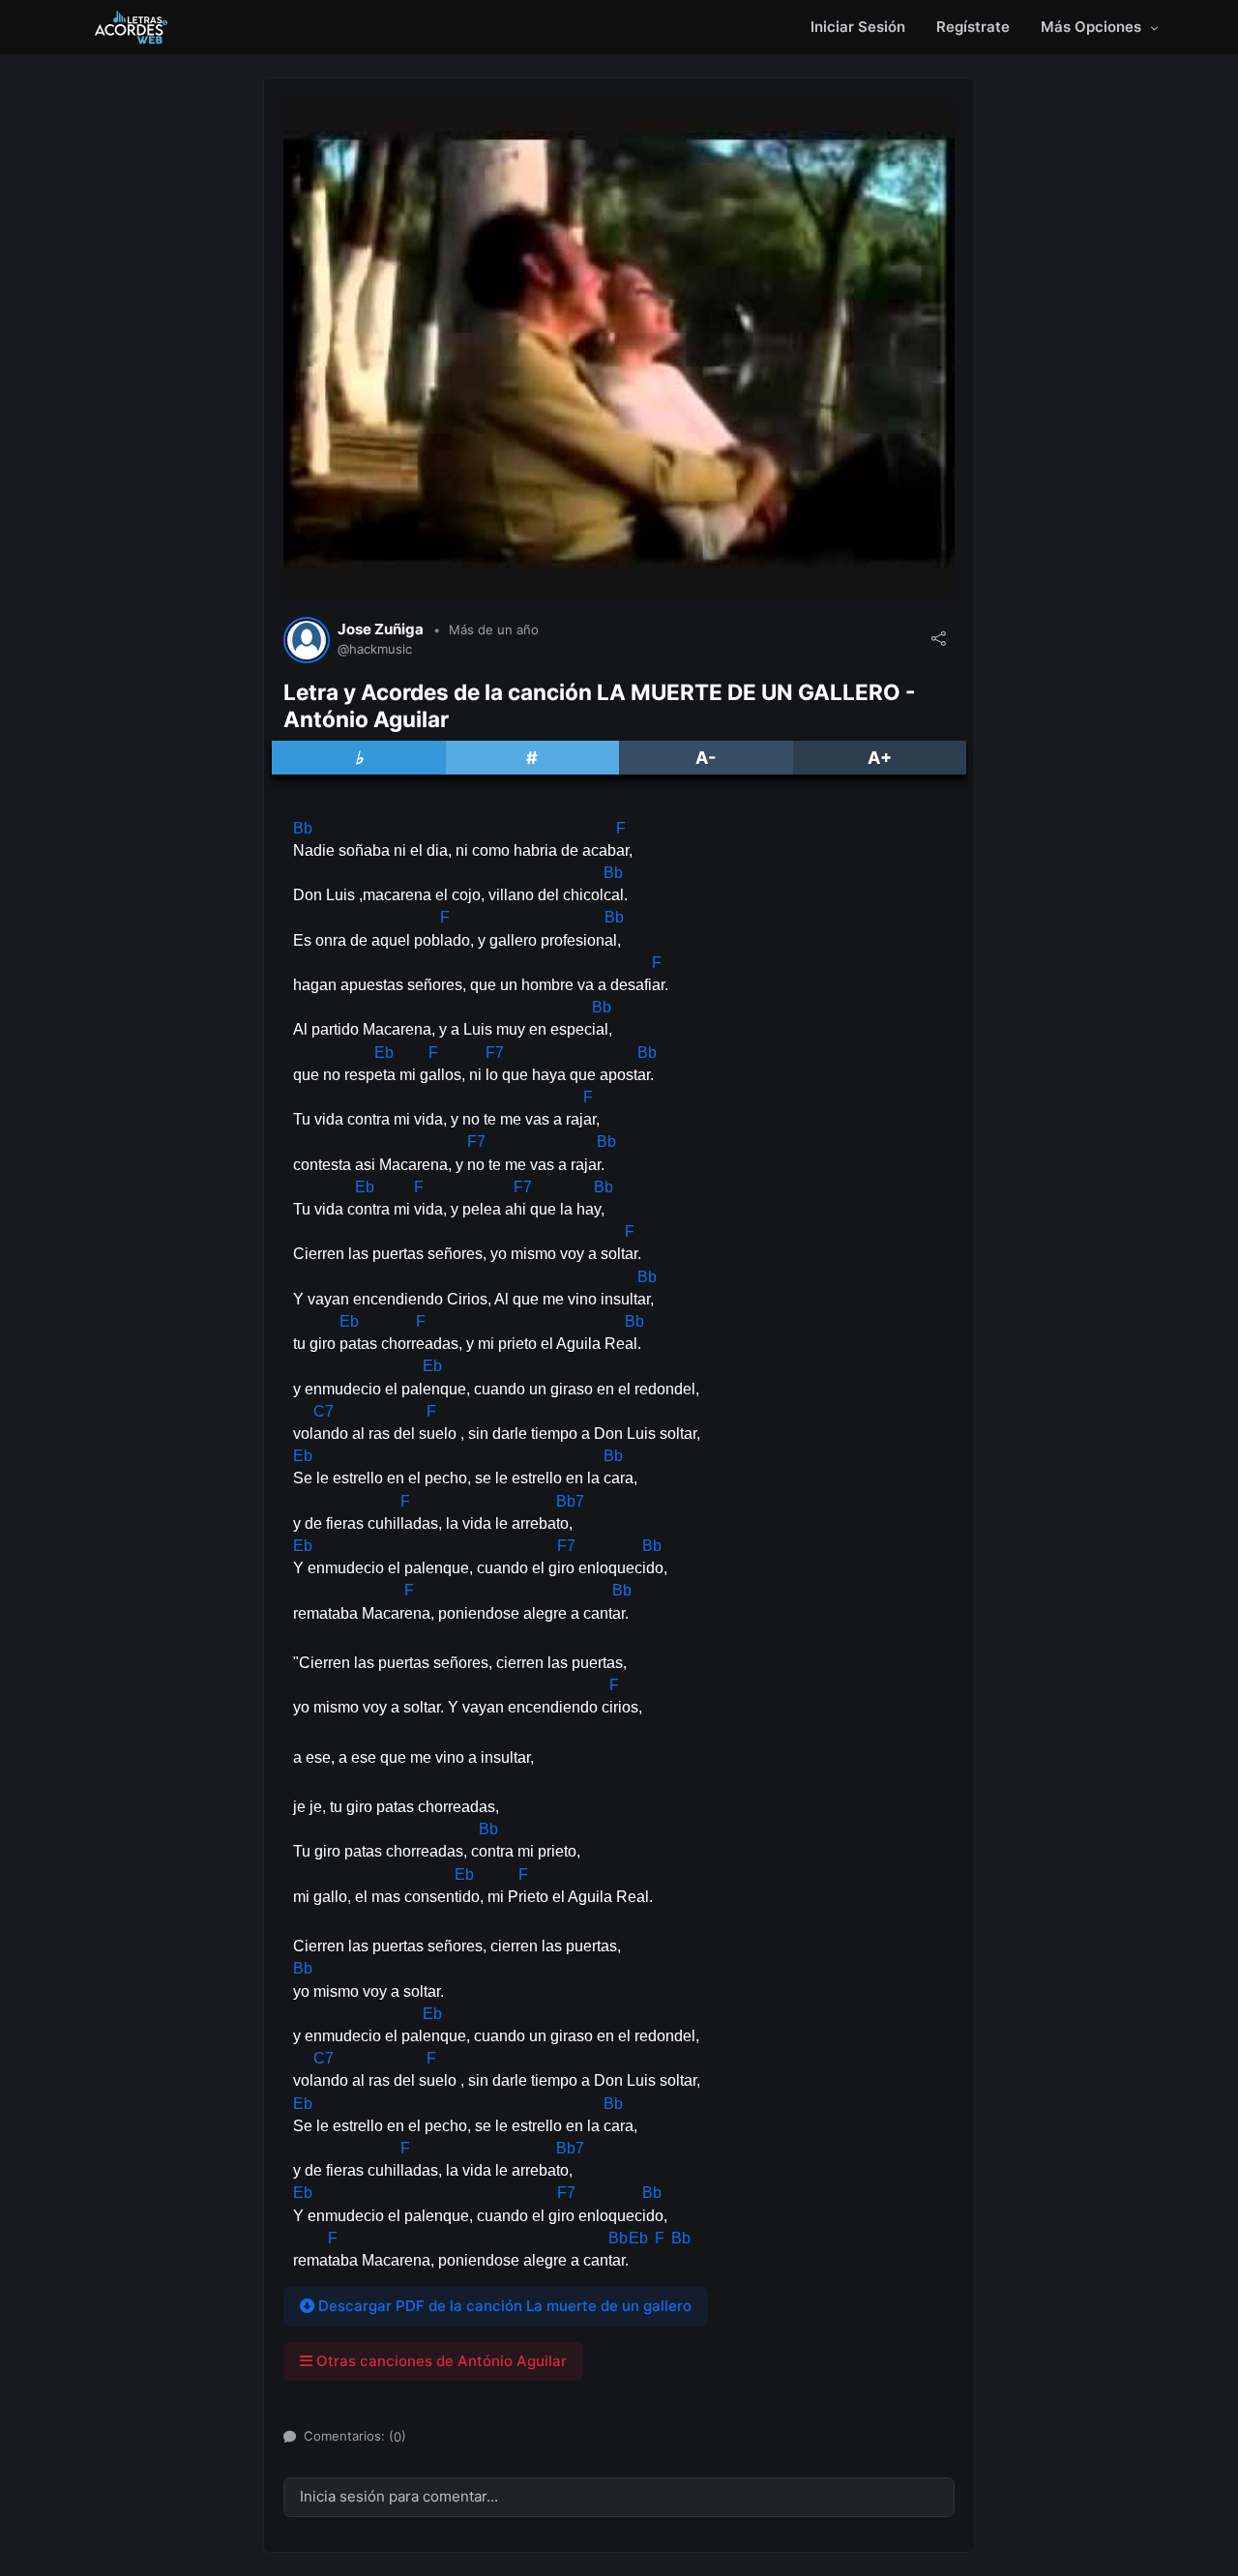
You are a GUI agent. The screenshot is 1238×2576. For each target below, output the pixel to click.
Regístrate (973, 27)
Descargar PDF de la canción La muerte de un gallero (503, 2306)
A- (706, 758)
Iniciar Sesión (858, 27)
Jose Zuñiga (381, 629)
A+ (880, 758)
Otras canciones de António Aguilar (440, 2361)
